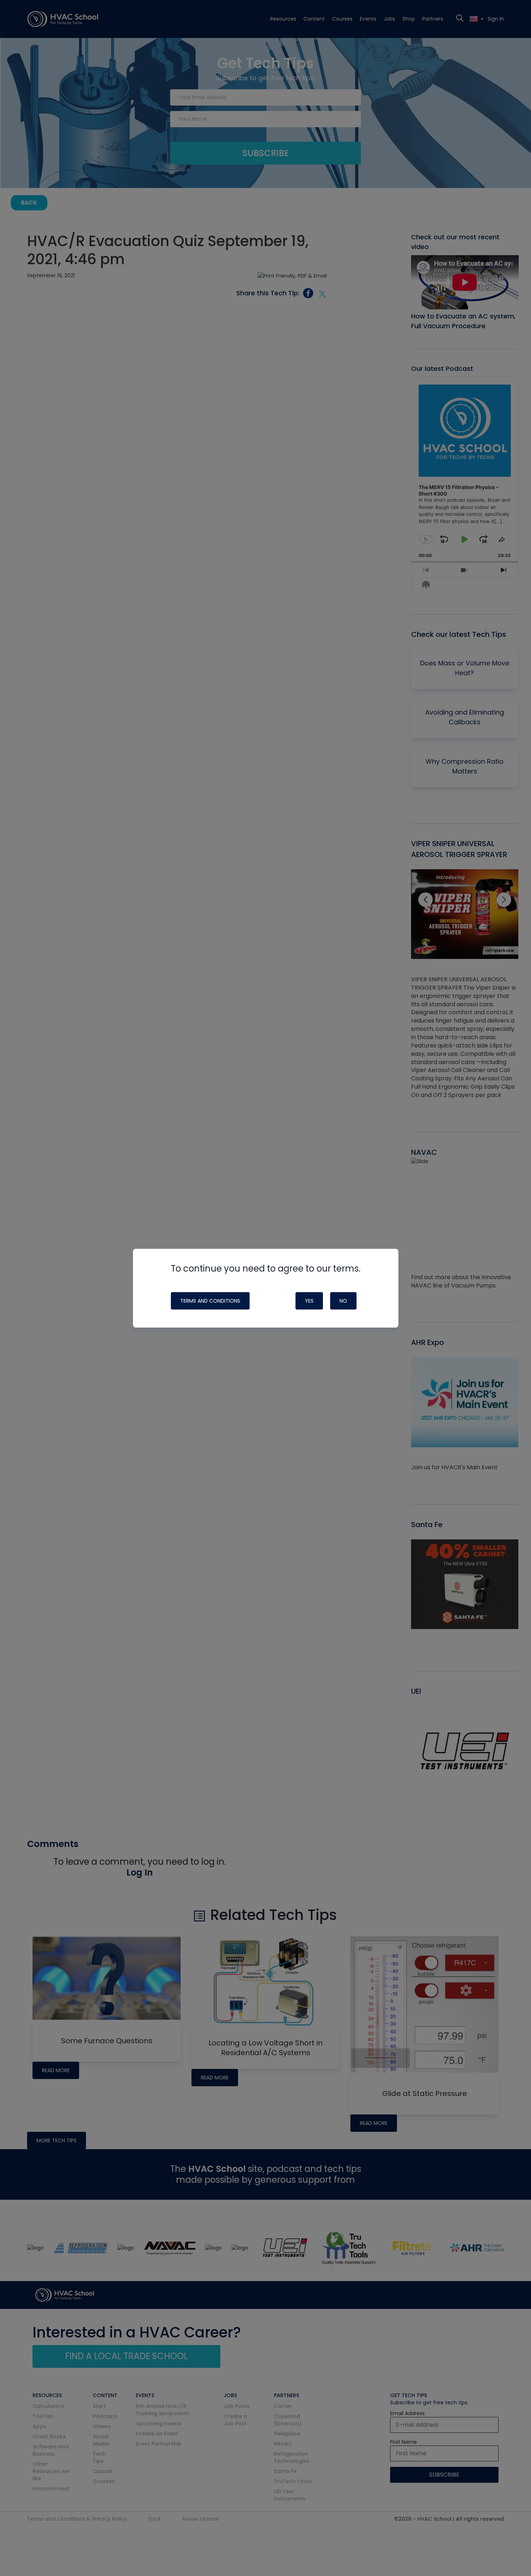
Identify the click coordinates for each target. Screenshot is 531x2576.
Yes (309, 1301)
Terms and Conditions (210, 1301)
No (343, 1301)
